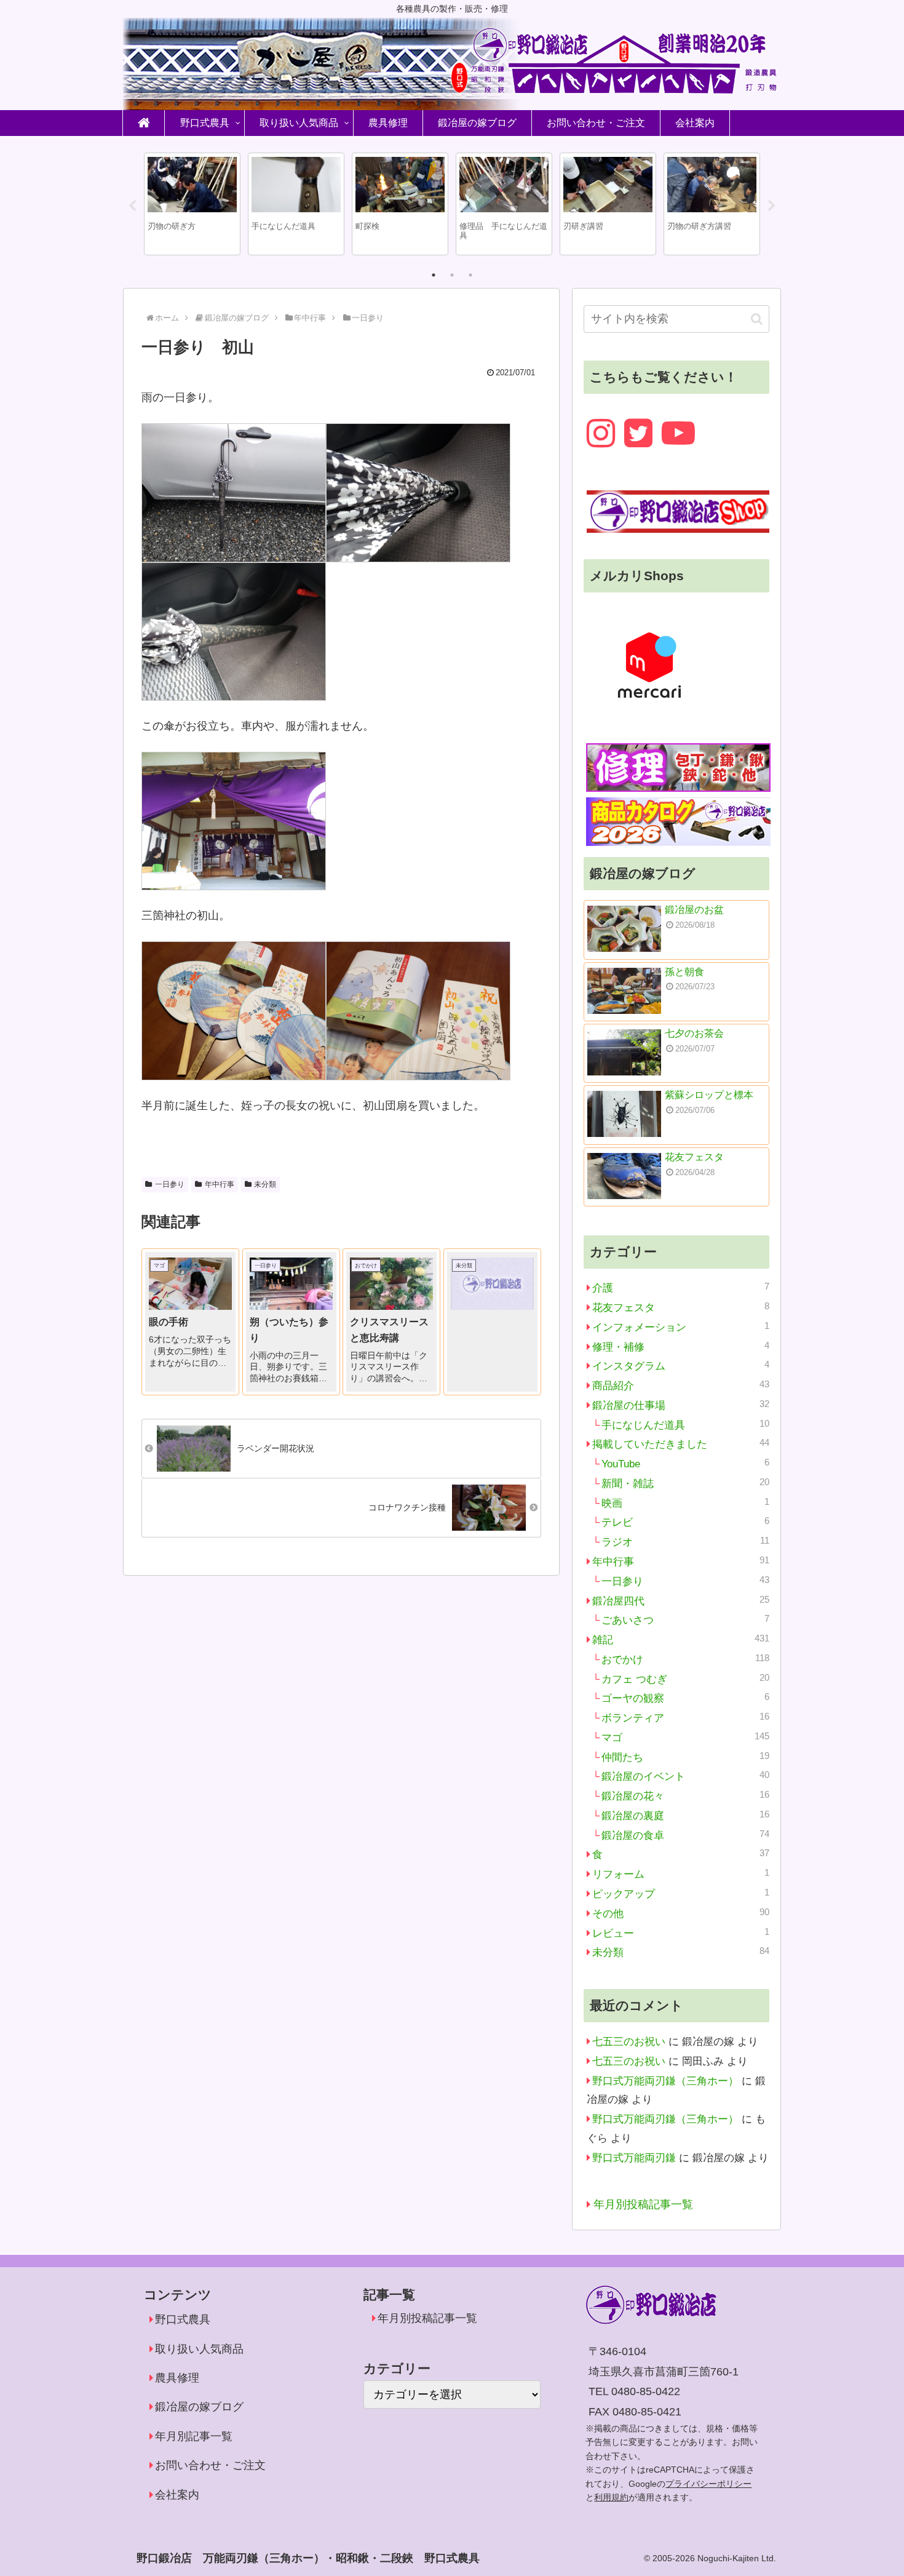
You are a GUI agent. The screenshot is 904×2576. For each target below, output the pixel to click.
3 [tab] (470, 275)
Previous (132, 206)
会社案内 (177, 2495)
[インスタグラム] (601, 433)
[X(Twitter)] (638, 433)
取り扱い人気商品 (199, 2349)
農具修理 (177, 2378)
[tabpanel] (192, 204)
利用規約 (611, 2497)
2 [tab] (452, 275)
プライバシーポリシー (708, 2484)
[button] (757, 319)
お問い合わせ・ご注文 (210, 2465)
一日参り (170, 1184)
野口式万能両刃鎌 (634, 2158)
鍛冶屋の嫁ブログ (199, 2407)
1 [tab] (434, 275)
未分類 (265, 1184)
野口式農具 (183, 2319)
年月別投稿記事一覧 (643, 2204)
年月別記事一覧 (194, 2436)
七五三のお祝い (629, 2042)
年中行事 (220, 1184)
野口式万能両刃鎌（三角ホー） (665, 2081)
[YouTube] (678, 433)
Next (772, 206)
